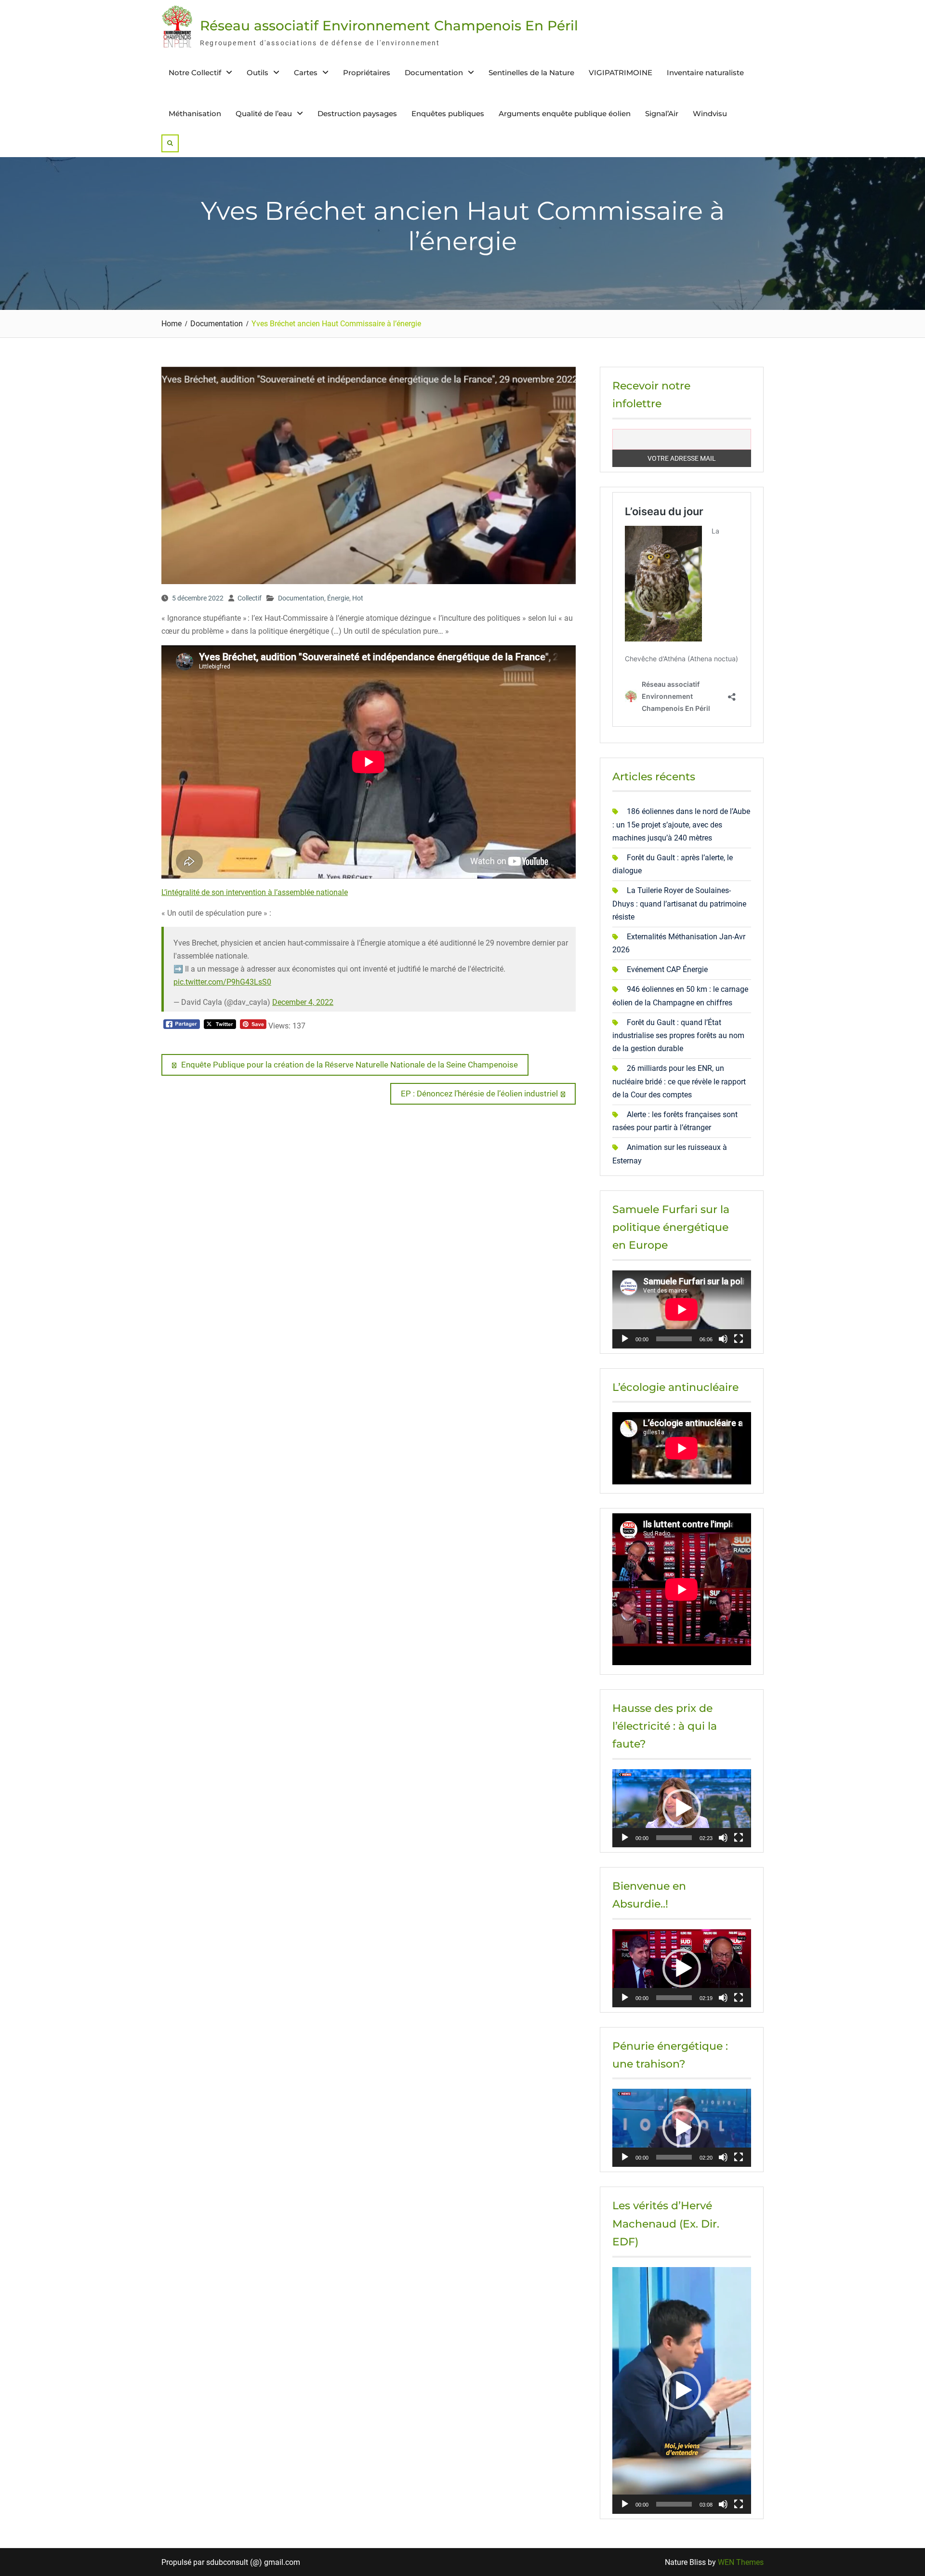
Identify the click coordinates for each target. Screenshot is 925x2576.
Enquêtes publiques (448, 113)
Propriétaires (367, 73)
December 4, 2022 (303, 1002)
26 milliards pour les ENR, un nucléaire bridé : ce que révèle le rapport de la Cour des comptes (679, 1081)
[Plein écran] (739, 1339)
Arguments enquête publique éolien (565, 113)
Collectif (250, 598)
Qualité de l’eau (264, 113)
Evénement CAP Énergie (667, 969)
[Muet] (723, 1339)
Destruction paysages (357, 113)
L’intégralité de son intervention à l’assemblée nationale (255, 892)
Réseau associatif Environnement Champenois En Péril (389, 26)
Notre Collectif (195, 73)
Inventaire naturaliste (705, 73)
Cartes (306, 73)
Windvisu (710, 113)
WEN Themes (741, 2562)
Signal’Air (662, 113)
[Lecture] (625, 1339)
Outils (258, 73)
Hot (358, 598)
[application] (682, 1309)
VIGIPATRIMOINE (621, 73)
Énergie (338, 598)
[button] (682, 1808)
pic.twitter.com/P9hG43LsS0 (222, 982)
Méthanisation (195, 113)
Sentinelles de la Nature (531, 73)
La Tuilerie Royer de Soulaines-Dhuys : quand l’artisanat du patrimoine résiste (679, 903)
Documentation (434, 73)
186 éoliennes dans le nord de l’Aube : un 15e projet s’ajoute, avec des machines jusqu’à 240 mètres (681, 824)
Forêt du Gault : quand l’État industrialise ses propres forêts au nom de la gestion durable (678, 1035)
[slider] (674, 1838)
